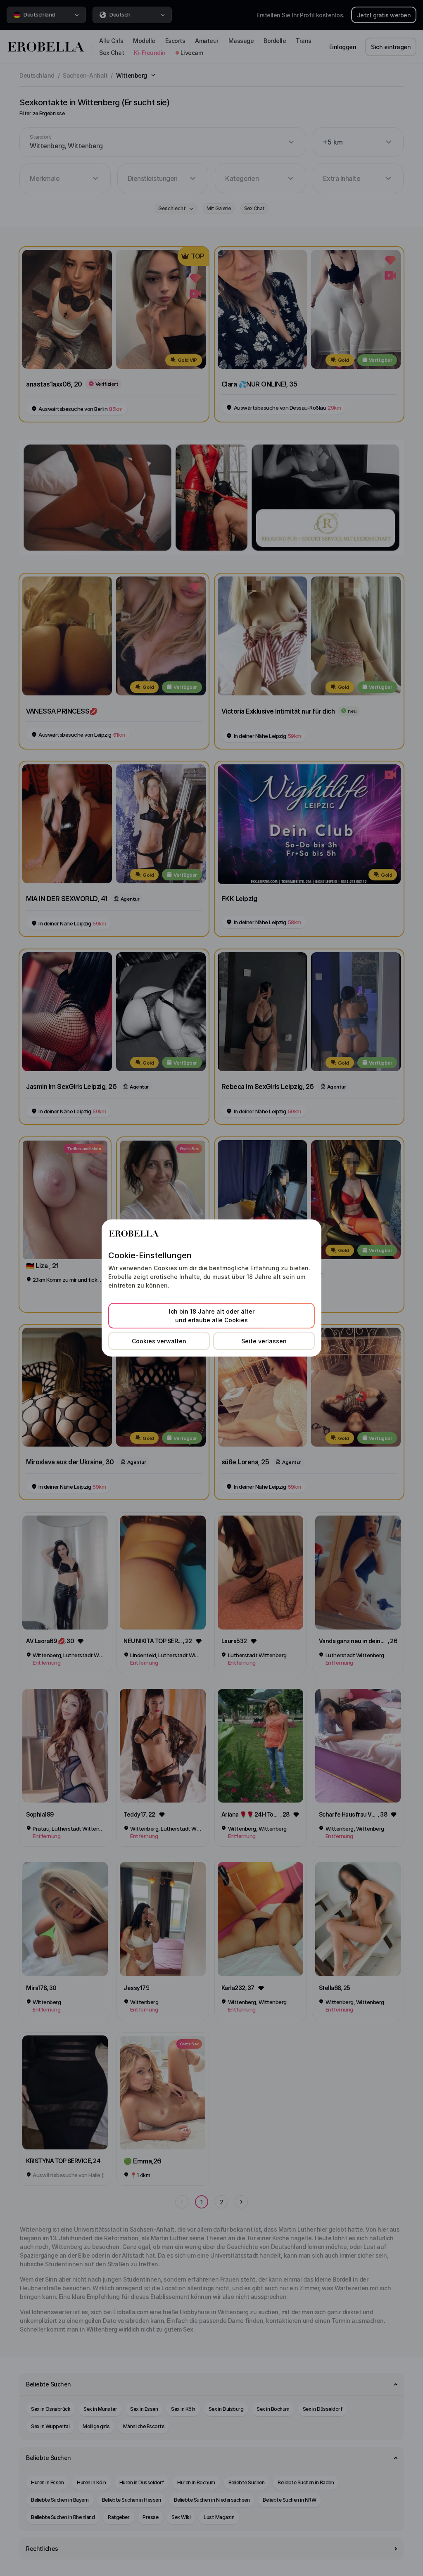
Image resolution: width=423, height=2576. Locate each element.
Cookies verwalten (159, 1341)
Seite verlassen (264, 1341)
